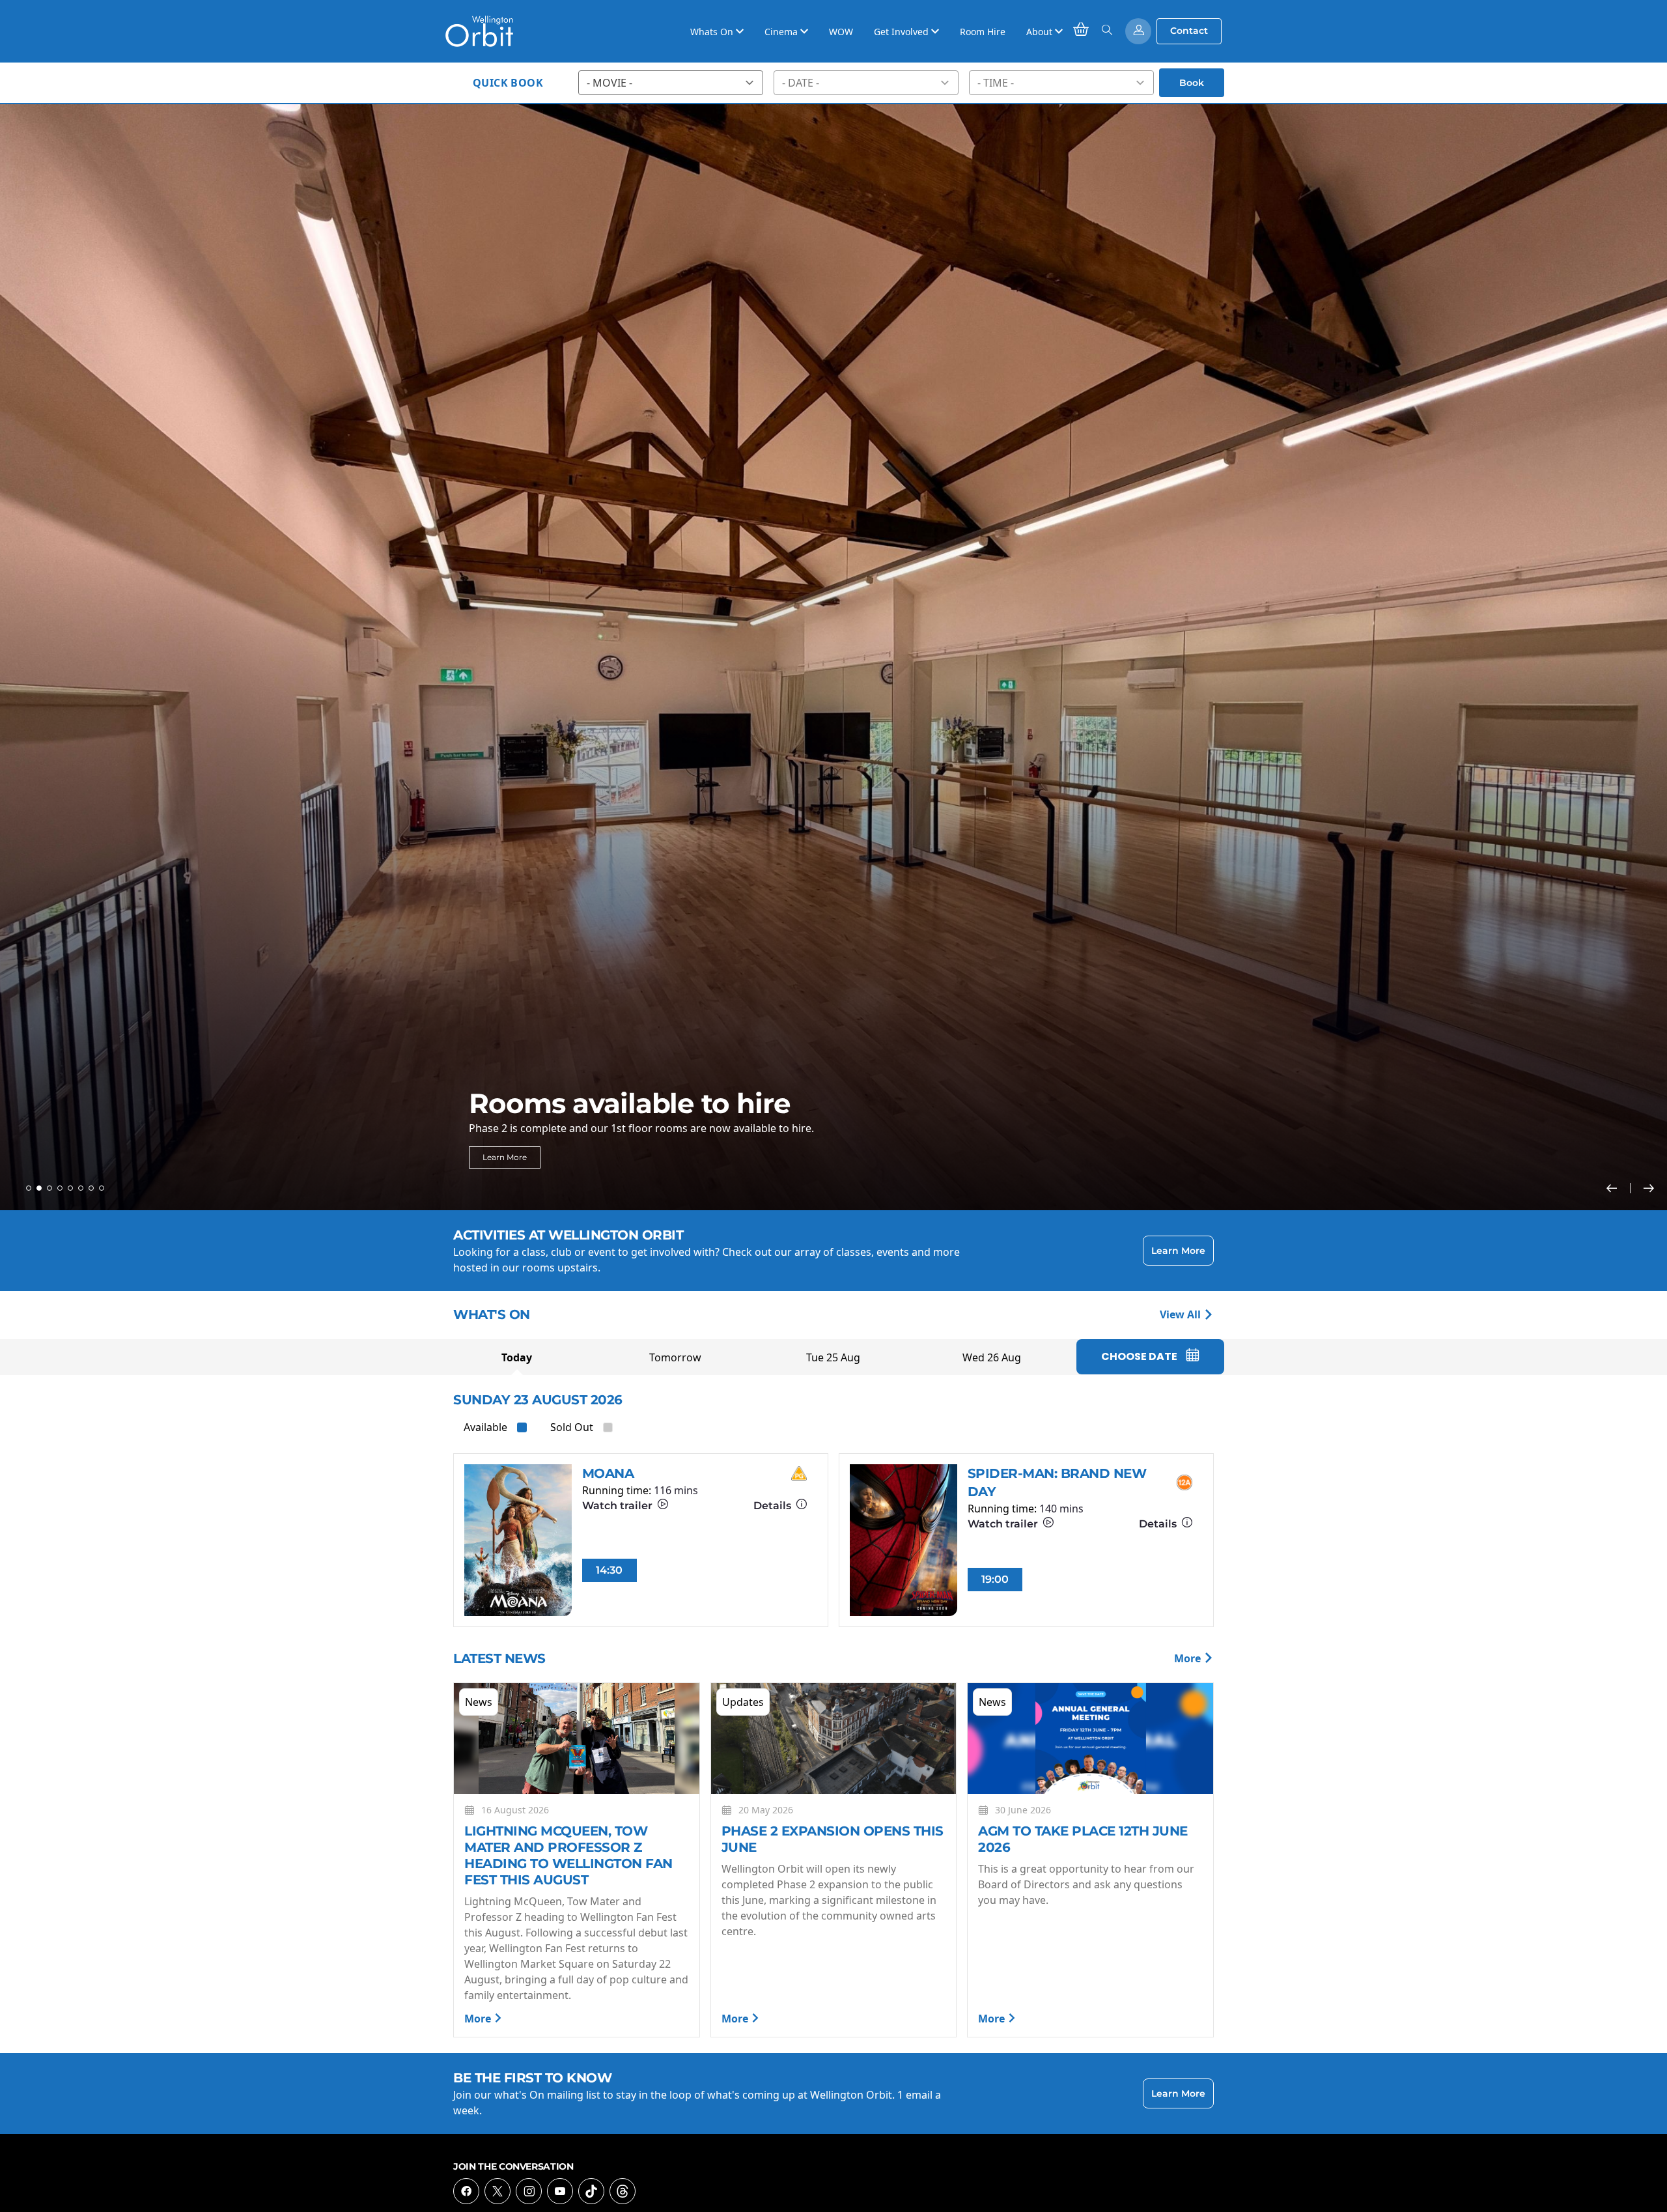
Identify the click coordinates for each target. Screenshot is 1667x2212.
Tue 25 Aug (833, 1357)
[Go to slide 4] (60, 1188)
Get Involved (903, 32)
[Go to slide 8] (102, 1188)
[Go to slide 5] (70, 1188)
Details (774, 1506)
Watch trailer (619, 1506)
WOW (841, 32)
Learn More (505, 1157)
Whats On (713, 32)
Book (1192, 83)
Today (517, 1357)
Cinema (782, 32)
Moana (608, 1473)
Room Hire (983, 32)
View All (1182, 1314)
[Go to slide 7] (91, 1188)
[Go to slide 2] (39, 1188)
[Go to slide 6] (81, 1188)
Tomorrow (675, 1357)
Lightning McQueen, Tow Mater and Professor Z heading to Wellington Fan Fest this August (568, 1855)
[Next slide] (1649, 1188)
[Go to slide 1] (29, 1188)
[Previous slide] (1618, 1188)
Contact (1189, 31)
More (1189, 1658)
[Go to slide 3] (49, 1188)
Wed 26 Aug (992, 1357)
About (1041, 32)
